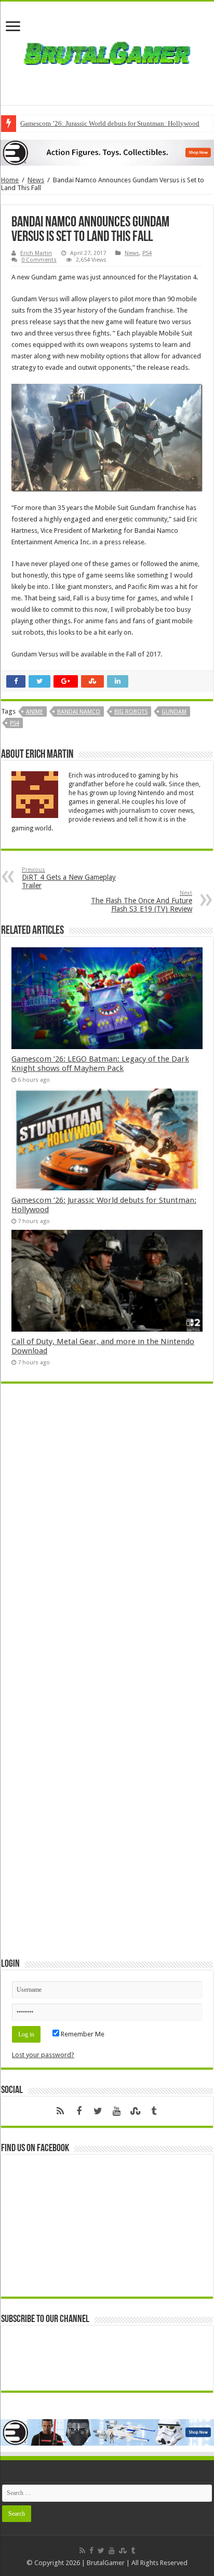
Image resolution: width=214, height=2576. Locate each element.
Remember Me (82, 2034)
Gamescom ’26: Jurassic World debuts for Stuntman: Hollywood (110, 123)
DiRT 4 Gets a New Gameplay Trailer (69, 878)
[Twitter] (98, 2111)
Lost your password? (43, 2055)
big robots (131, 712)
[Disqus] (107, 1542)
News (36, 180)
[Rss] (60, 2111)
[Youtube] (116, 2111)
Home (10, 180)
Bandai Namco (79, 712)
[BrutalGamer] (107, 51)
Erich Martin (36, 253)
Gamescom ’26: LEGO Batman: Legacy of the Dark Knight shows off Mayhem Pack (100, 1064)
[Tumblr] (154, 2111)
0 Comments (39, 260)
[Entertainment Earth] (107, 152)
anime (35, 712)
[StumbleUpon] (135, 2111)
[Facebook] (79, 2111)
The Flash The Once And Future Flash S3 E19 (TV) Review (142, 901)
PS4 (147, 253)
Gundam (174, 712)
